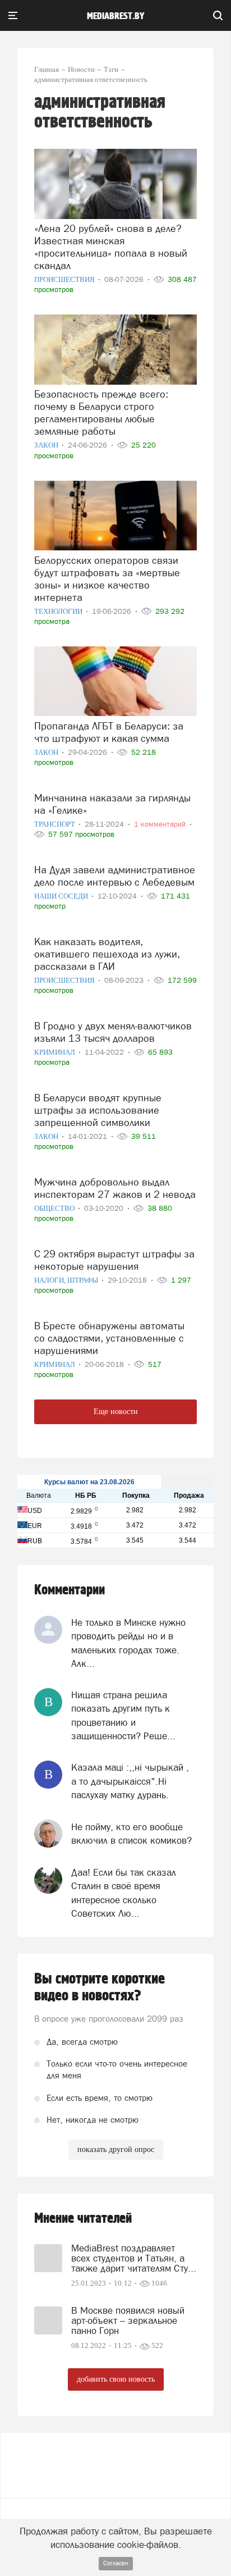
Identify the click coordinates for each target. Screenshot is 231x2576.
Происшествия (65, 279)
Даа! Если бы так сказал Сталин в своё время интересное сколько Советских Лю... (124, 1893)
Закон (47, 445)
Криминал (56, 1052)
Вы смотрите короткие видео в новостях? (100, 1987)
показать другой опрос (116, 2149)
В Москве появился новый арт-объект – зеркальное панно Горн (128, 2320)
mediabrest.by (116, 16)
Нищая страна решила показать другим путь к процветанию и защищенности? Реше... (123, 1715)
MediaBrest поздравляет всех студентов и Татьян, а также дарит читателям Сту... (134, 2258)
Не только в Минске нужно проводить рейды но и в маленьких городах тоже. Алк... (128, 1643)
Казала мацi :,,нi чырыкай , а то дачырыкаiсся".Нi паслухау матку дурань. (130, 1781)
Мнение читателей (83, 2219)
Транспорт (56, 824)
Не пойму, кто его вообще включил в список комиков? (131, 1834)
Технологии (59, 611)
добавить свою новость (116, 2379)
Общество (55, 1208)
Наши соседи (62, 896)
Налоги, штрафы (67, 1280)
